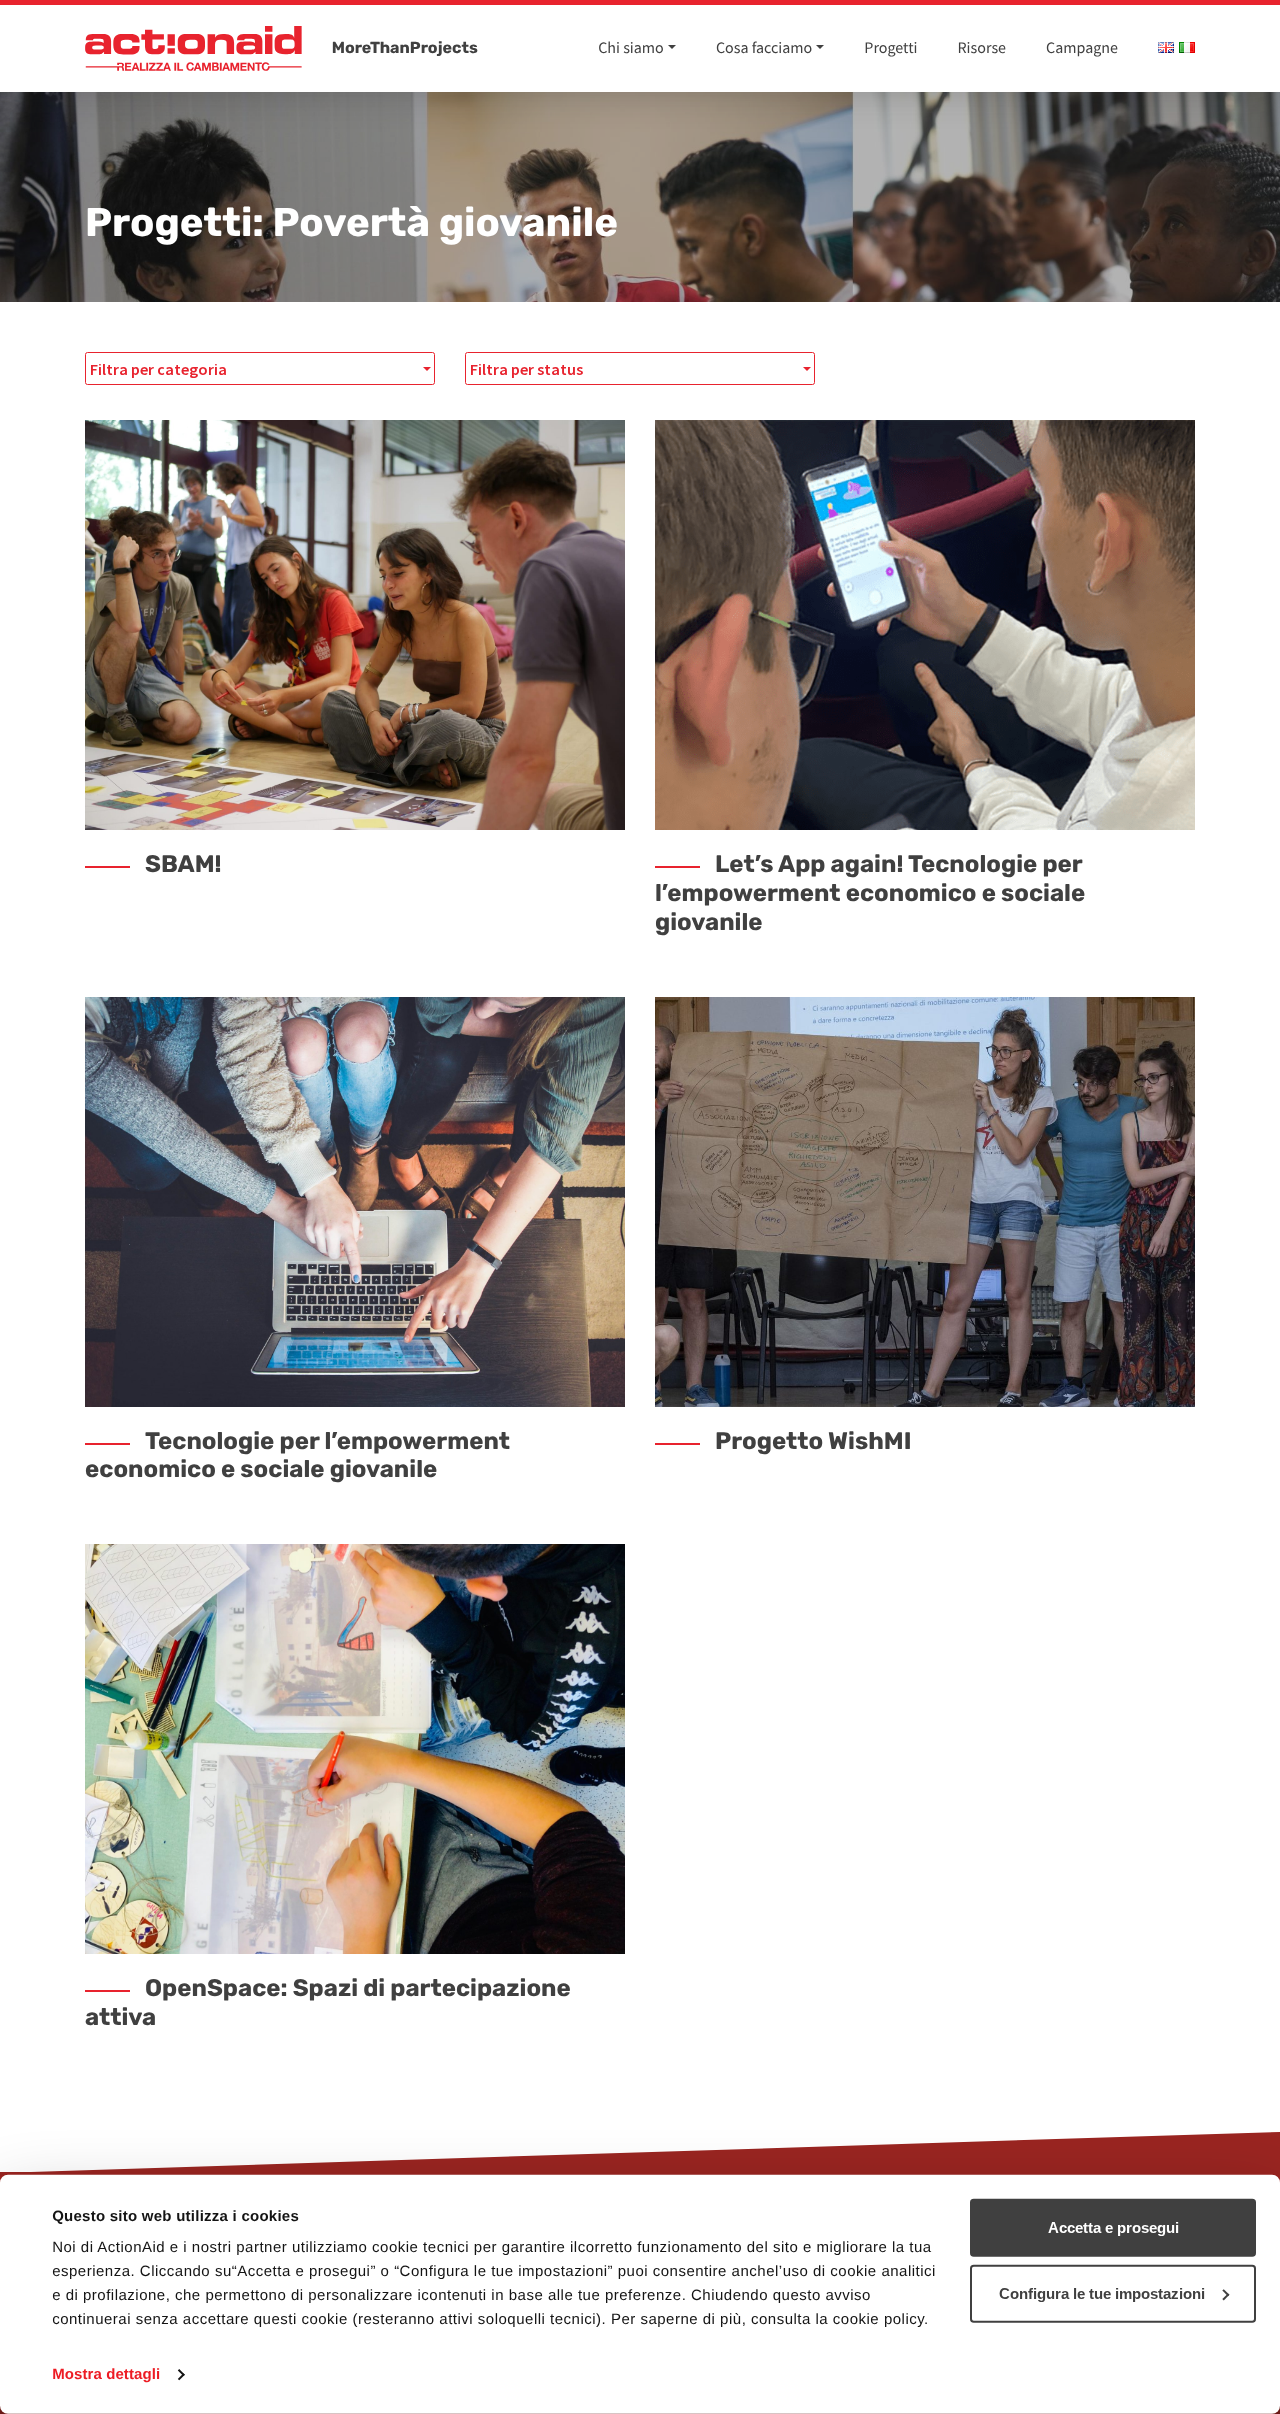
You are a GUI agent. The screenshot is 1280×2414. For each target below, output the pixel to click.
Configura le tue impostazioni (1102, 2292)
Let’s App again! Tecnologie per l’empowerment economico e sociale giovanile (870, 893)
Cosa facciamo (764, 48)
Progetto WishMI (813, 1441)
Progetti (890, 48)
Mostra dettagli (106, 2374)
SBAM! (183, 864)
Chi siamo (631, 48)
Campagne (1082, 48)
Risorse (982, 48)
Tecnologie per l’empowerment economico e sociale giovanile (297, 1455)
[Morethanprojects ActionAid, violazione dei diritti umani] (193, 48)
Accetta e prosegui (1113, 2227)
